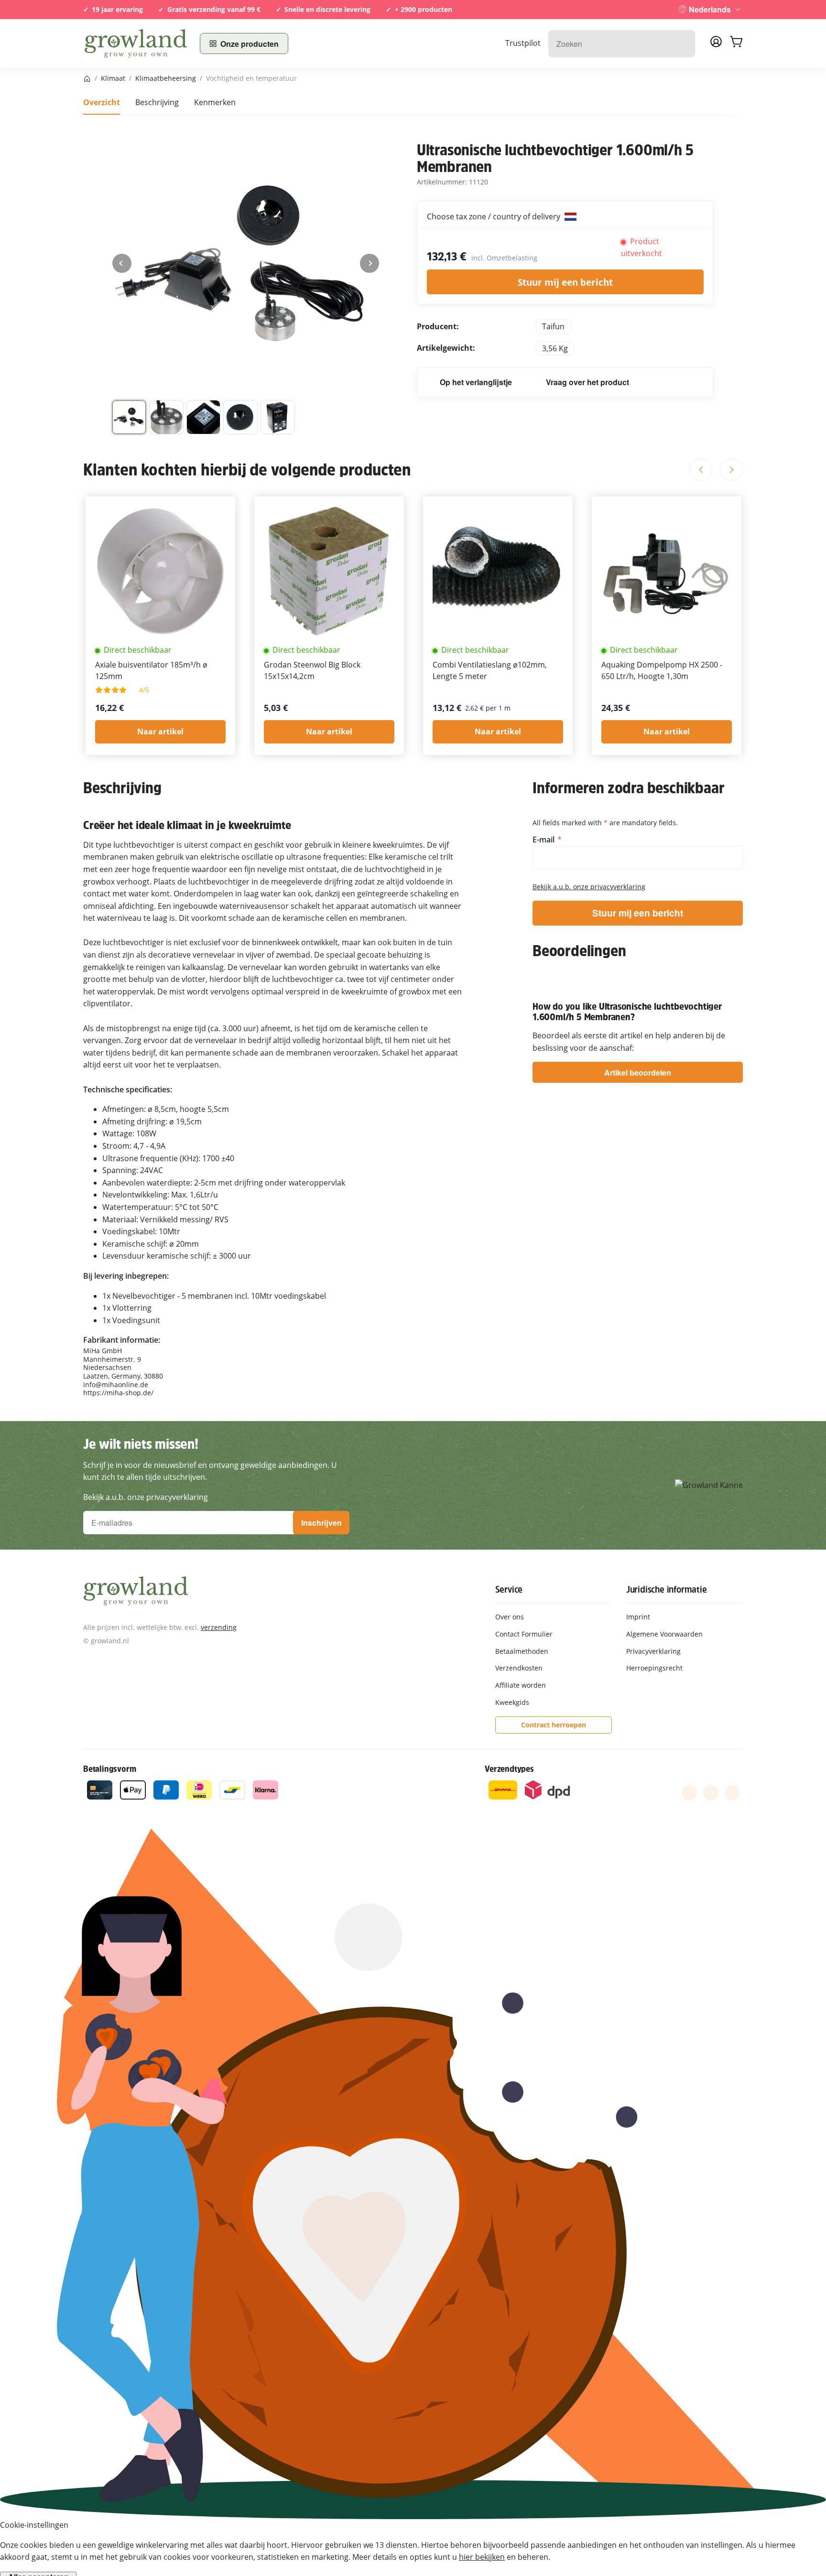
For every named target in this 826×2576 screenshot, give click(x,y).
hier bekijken (482, 2557)
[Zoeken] (683, 44)
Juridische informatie (667, 1589)
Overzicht (102, 102)
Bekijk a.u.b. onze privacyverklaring (589, 887)
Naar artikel (160, 732)
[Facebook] (689, 1793)
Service (509, 1589)
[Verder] (370, 263)
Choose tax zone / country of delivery (495, 216)
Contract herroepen (554, 1725)
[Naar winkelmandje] (736, 43)
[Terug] (122, 263)
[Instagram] (732, 1793)
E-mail (544, 840)
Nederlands (710, 9)
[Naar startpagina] (136, 43)
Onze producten (250, 44)
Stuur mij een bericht (565, 282)
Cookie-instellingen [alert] (34, 2525)
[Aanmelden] (716, 44)
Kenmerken (215, 102)
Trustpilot (523, 43)
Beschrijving (157, 102)
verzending (219, 1627)
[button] (129, 417)
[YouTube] (711, 1793)
